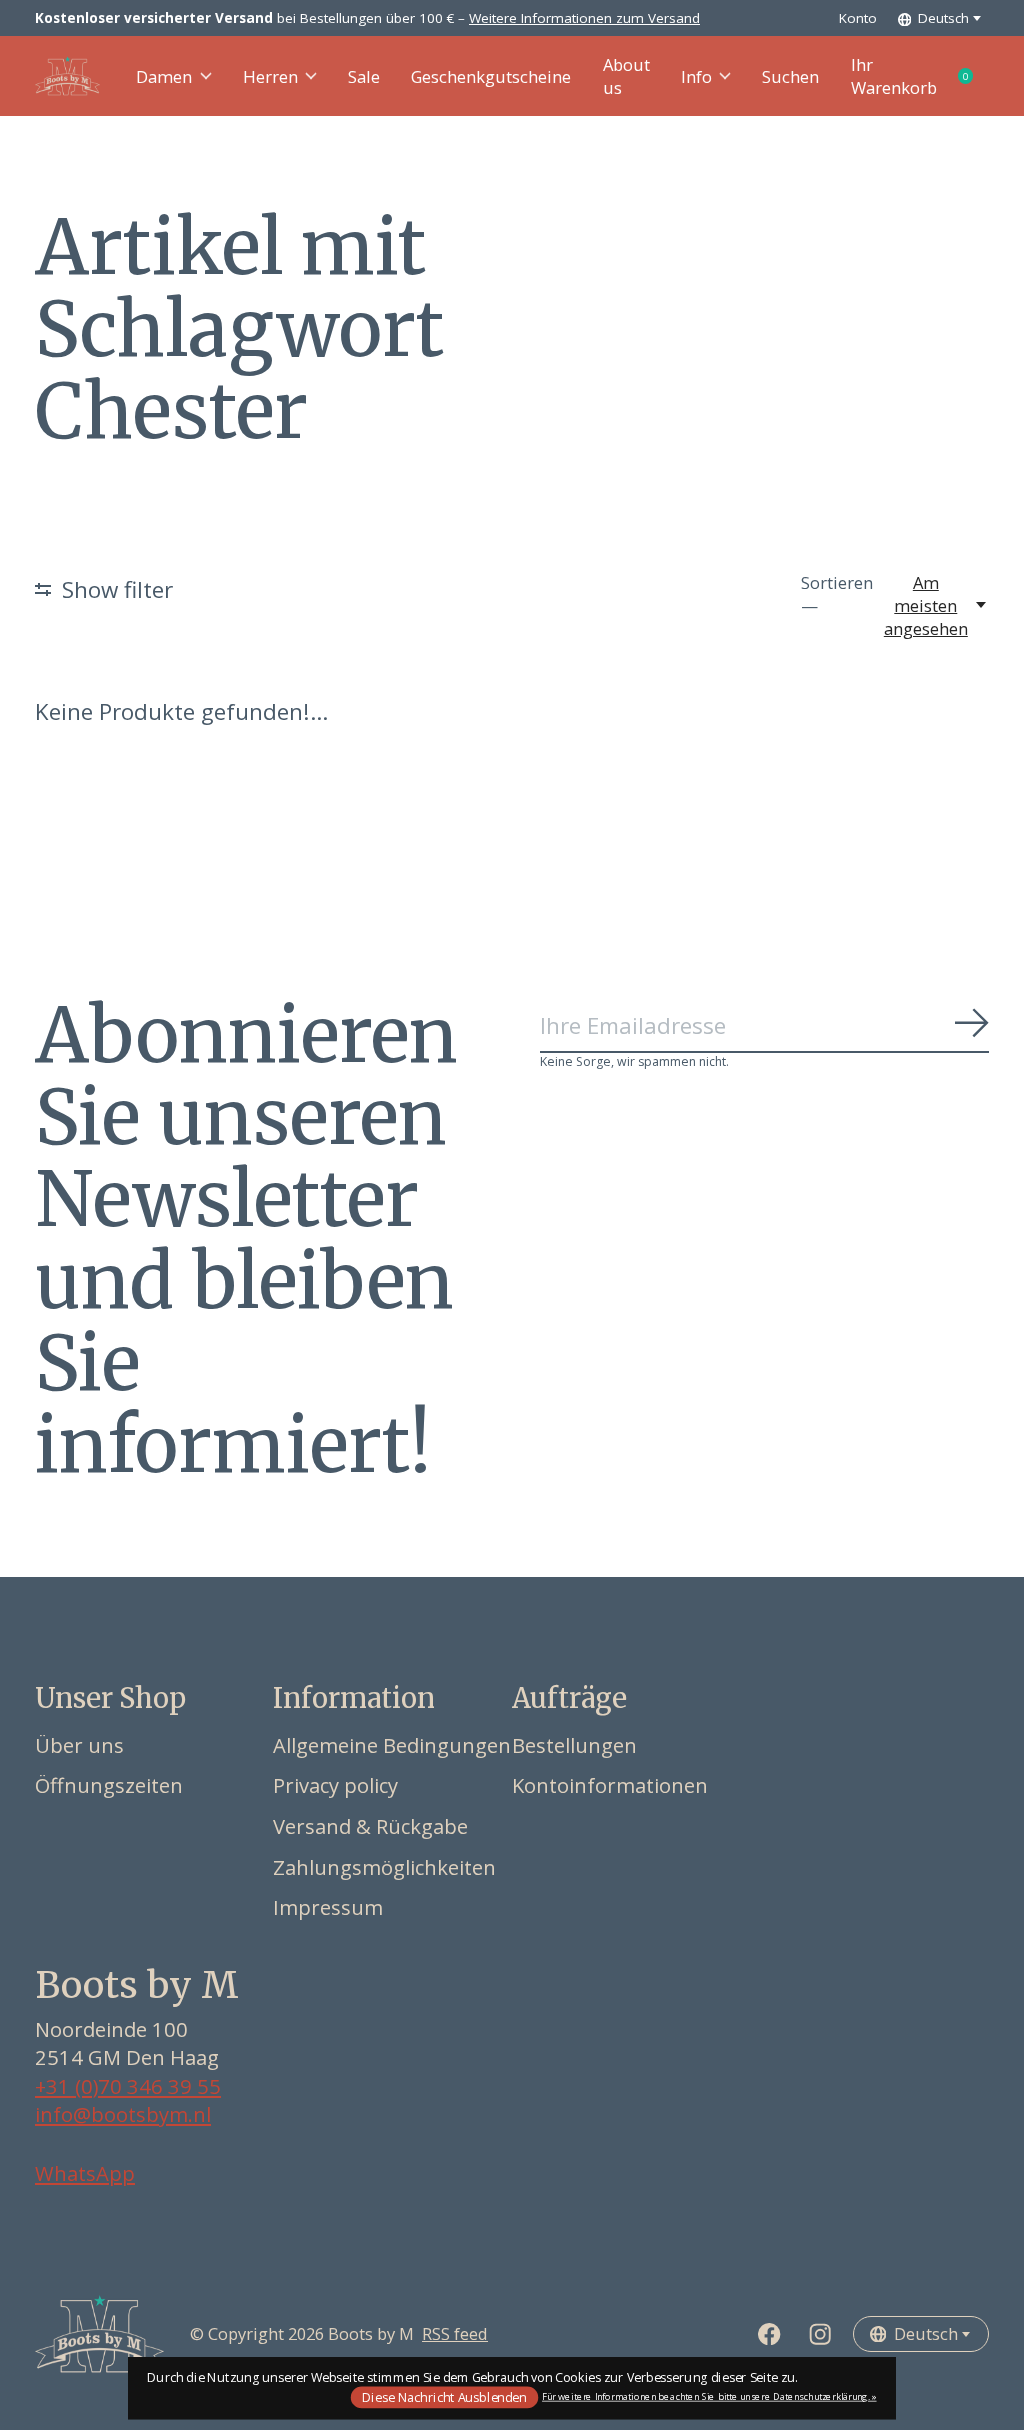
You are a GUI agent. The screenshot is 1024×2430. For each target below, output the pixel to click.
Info (696, 76)
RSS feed (455, 2333)
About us (626, 76)
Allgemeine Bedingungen (392, 1745)
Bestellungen (574, 1745)
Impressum (328, 1907)
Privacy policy (335, 1785)
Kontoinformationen (610, 1785)
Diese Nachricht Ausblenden (444, 2396)
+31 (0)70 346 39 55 (128, 2086)
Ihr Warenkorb (920, 76)
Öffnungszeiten (109, 1785)
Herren (270, 76)
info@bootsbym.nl (123, 2114)
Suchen (790, 76)
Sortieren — (837, 594)
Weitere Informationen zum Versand (584, 18)
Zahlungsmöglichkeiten (384, 1867)
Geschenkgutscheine (491, 76)
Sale (364, 76)
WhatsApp (85, 2173)
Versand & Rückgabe (370, 1826)
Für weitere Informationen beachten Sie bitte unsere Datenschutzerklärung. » (709, 2396)
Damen (164, 76)
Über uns (79, 1745)
